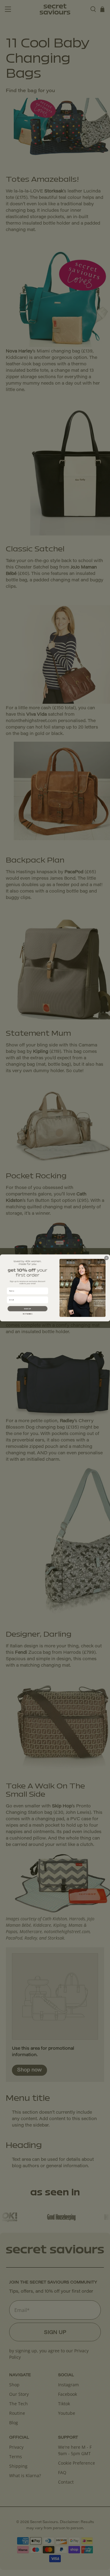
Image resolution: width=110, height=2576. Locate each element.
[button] (28, 1309)
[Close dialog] (107, 1258)
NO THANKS (28, 1314)
